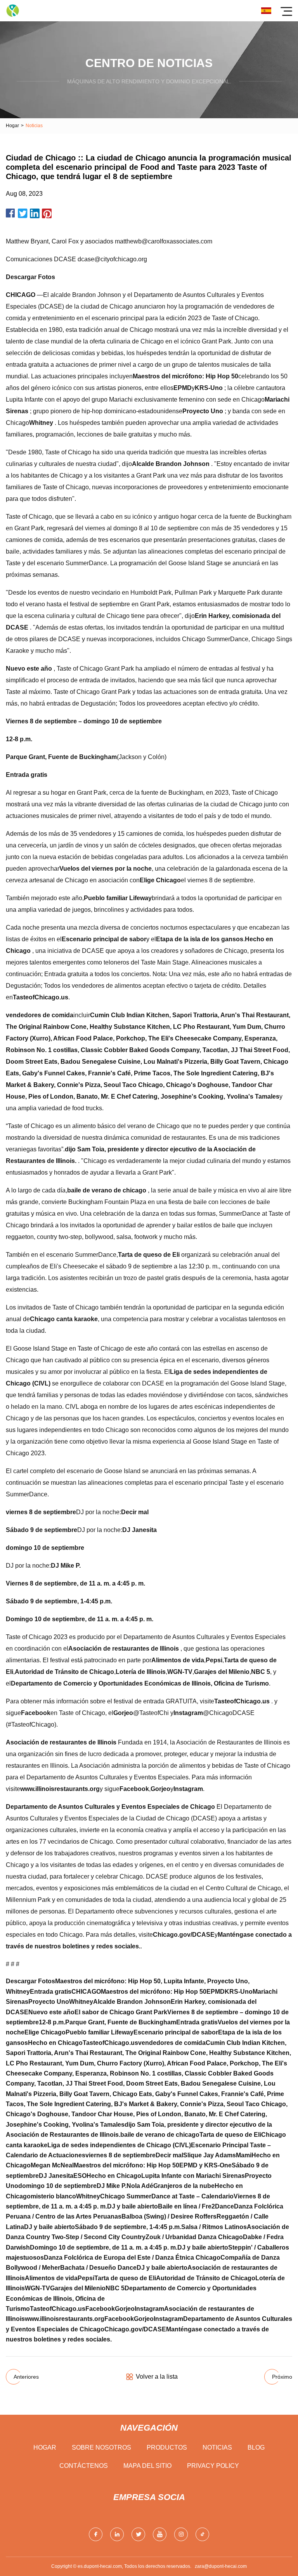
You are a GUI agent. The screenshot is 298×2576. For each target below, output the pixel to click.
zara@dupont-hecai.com (221, 2566)
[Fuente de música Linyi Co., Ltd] (13, 11)
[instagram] (181, 2534)
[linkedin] (117, 2534)
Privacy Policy (213, 2466)
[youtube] (160, 2534)
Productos (167, 2447)
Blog (256, 2447)
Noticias (217, 2447)
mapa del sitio (147, 2466)
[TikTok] (202, 2534)
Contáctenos (84, 2466)
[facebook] (96, 2534)
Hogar (12, 126)
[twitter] (138, 2534)
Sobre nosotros (101, 2447)
